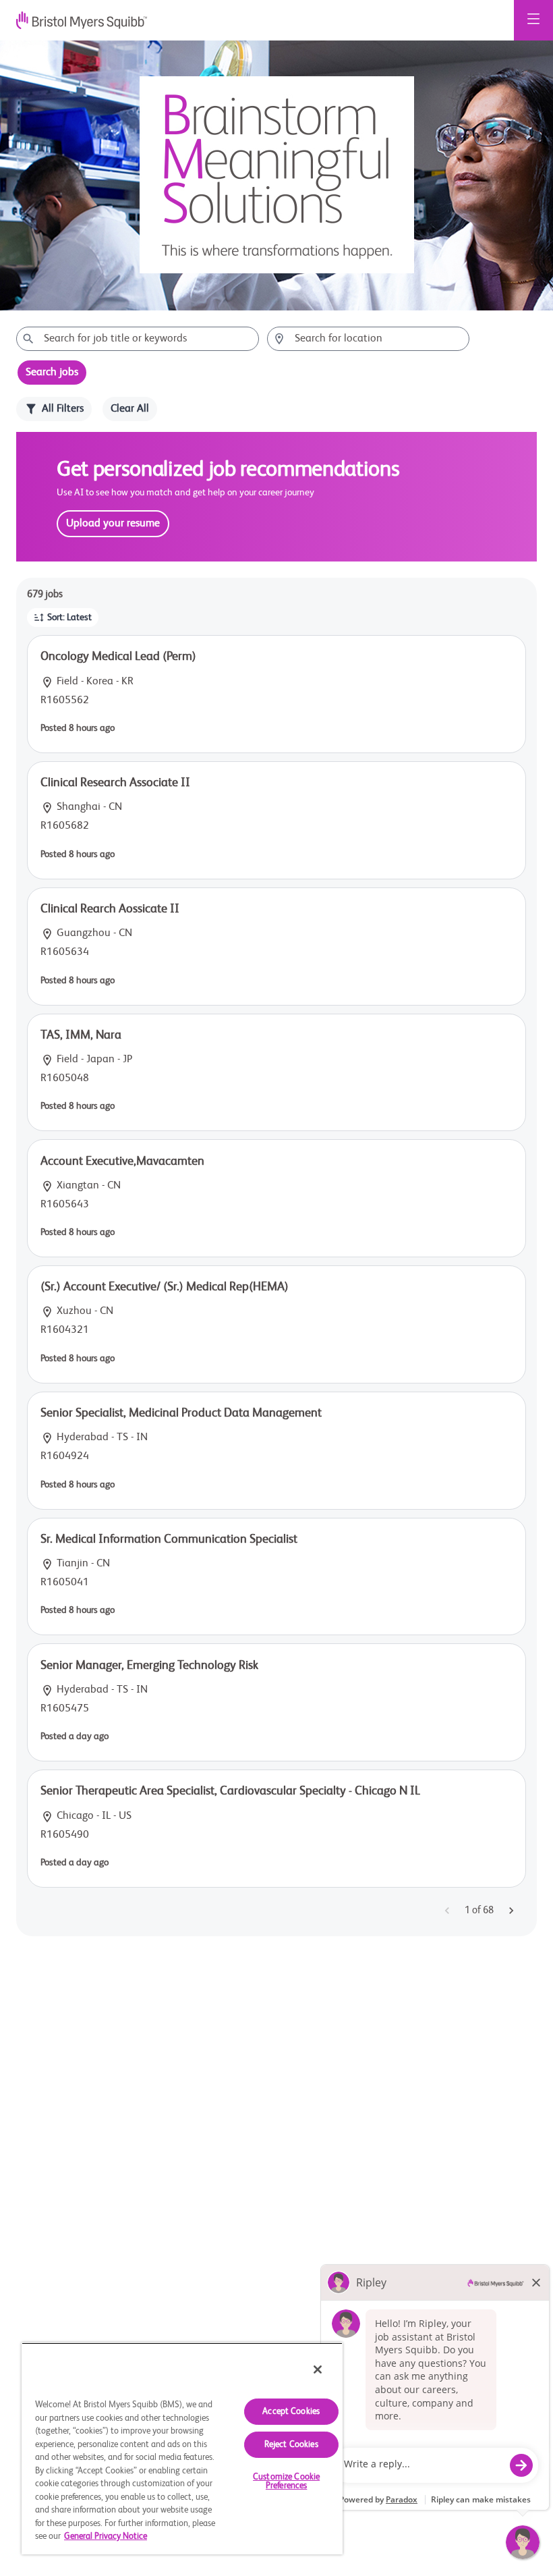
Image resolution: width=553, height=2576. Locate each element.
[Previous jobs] (447, 1911)
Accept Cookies (291, 2412)
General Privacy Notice (106, 2537)
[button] (63, 618)
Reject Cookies (291, 2445)
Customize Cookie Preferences (286, 2482)
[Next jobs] (511, 1911)
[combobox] (138, 339)
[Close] (318, 2369)
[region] (182, 2448)
